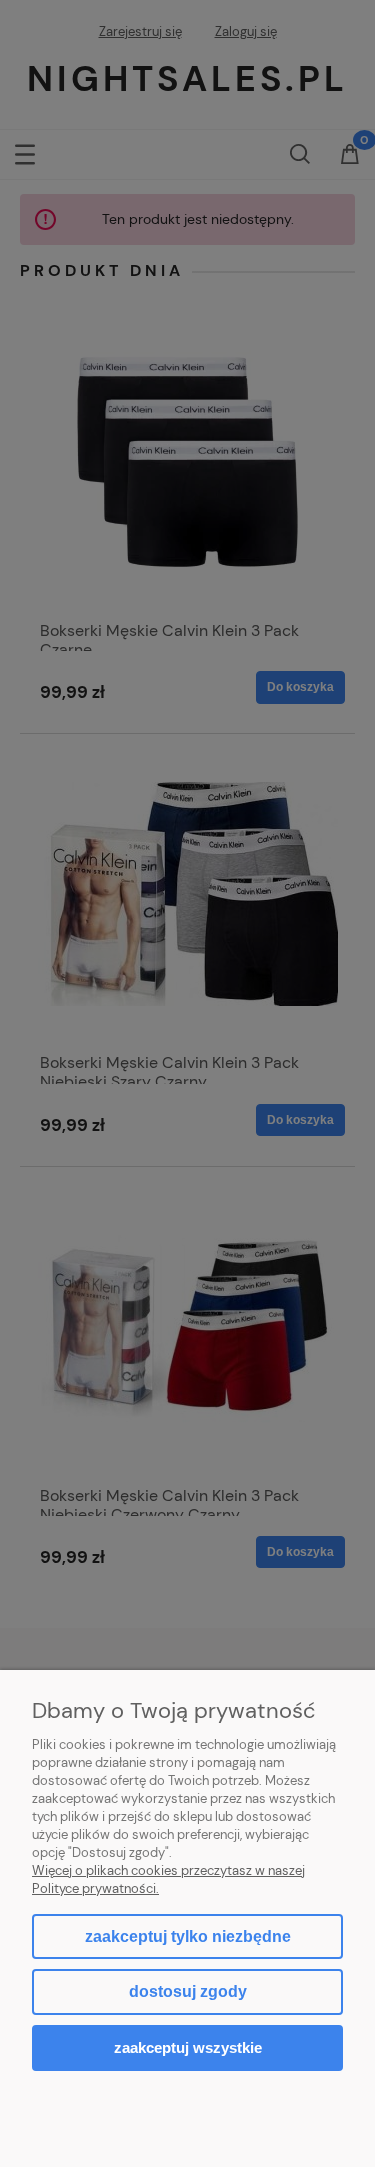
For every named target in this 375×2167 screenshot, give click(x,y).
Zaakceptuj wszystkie (188, 2047)
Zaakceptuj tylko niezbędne (188, 1936)
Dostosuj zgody (188, 1991)
